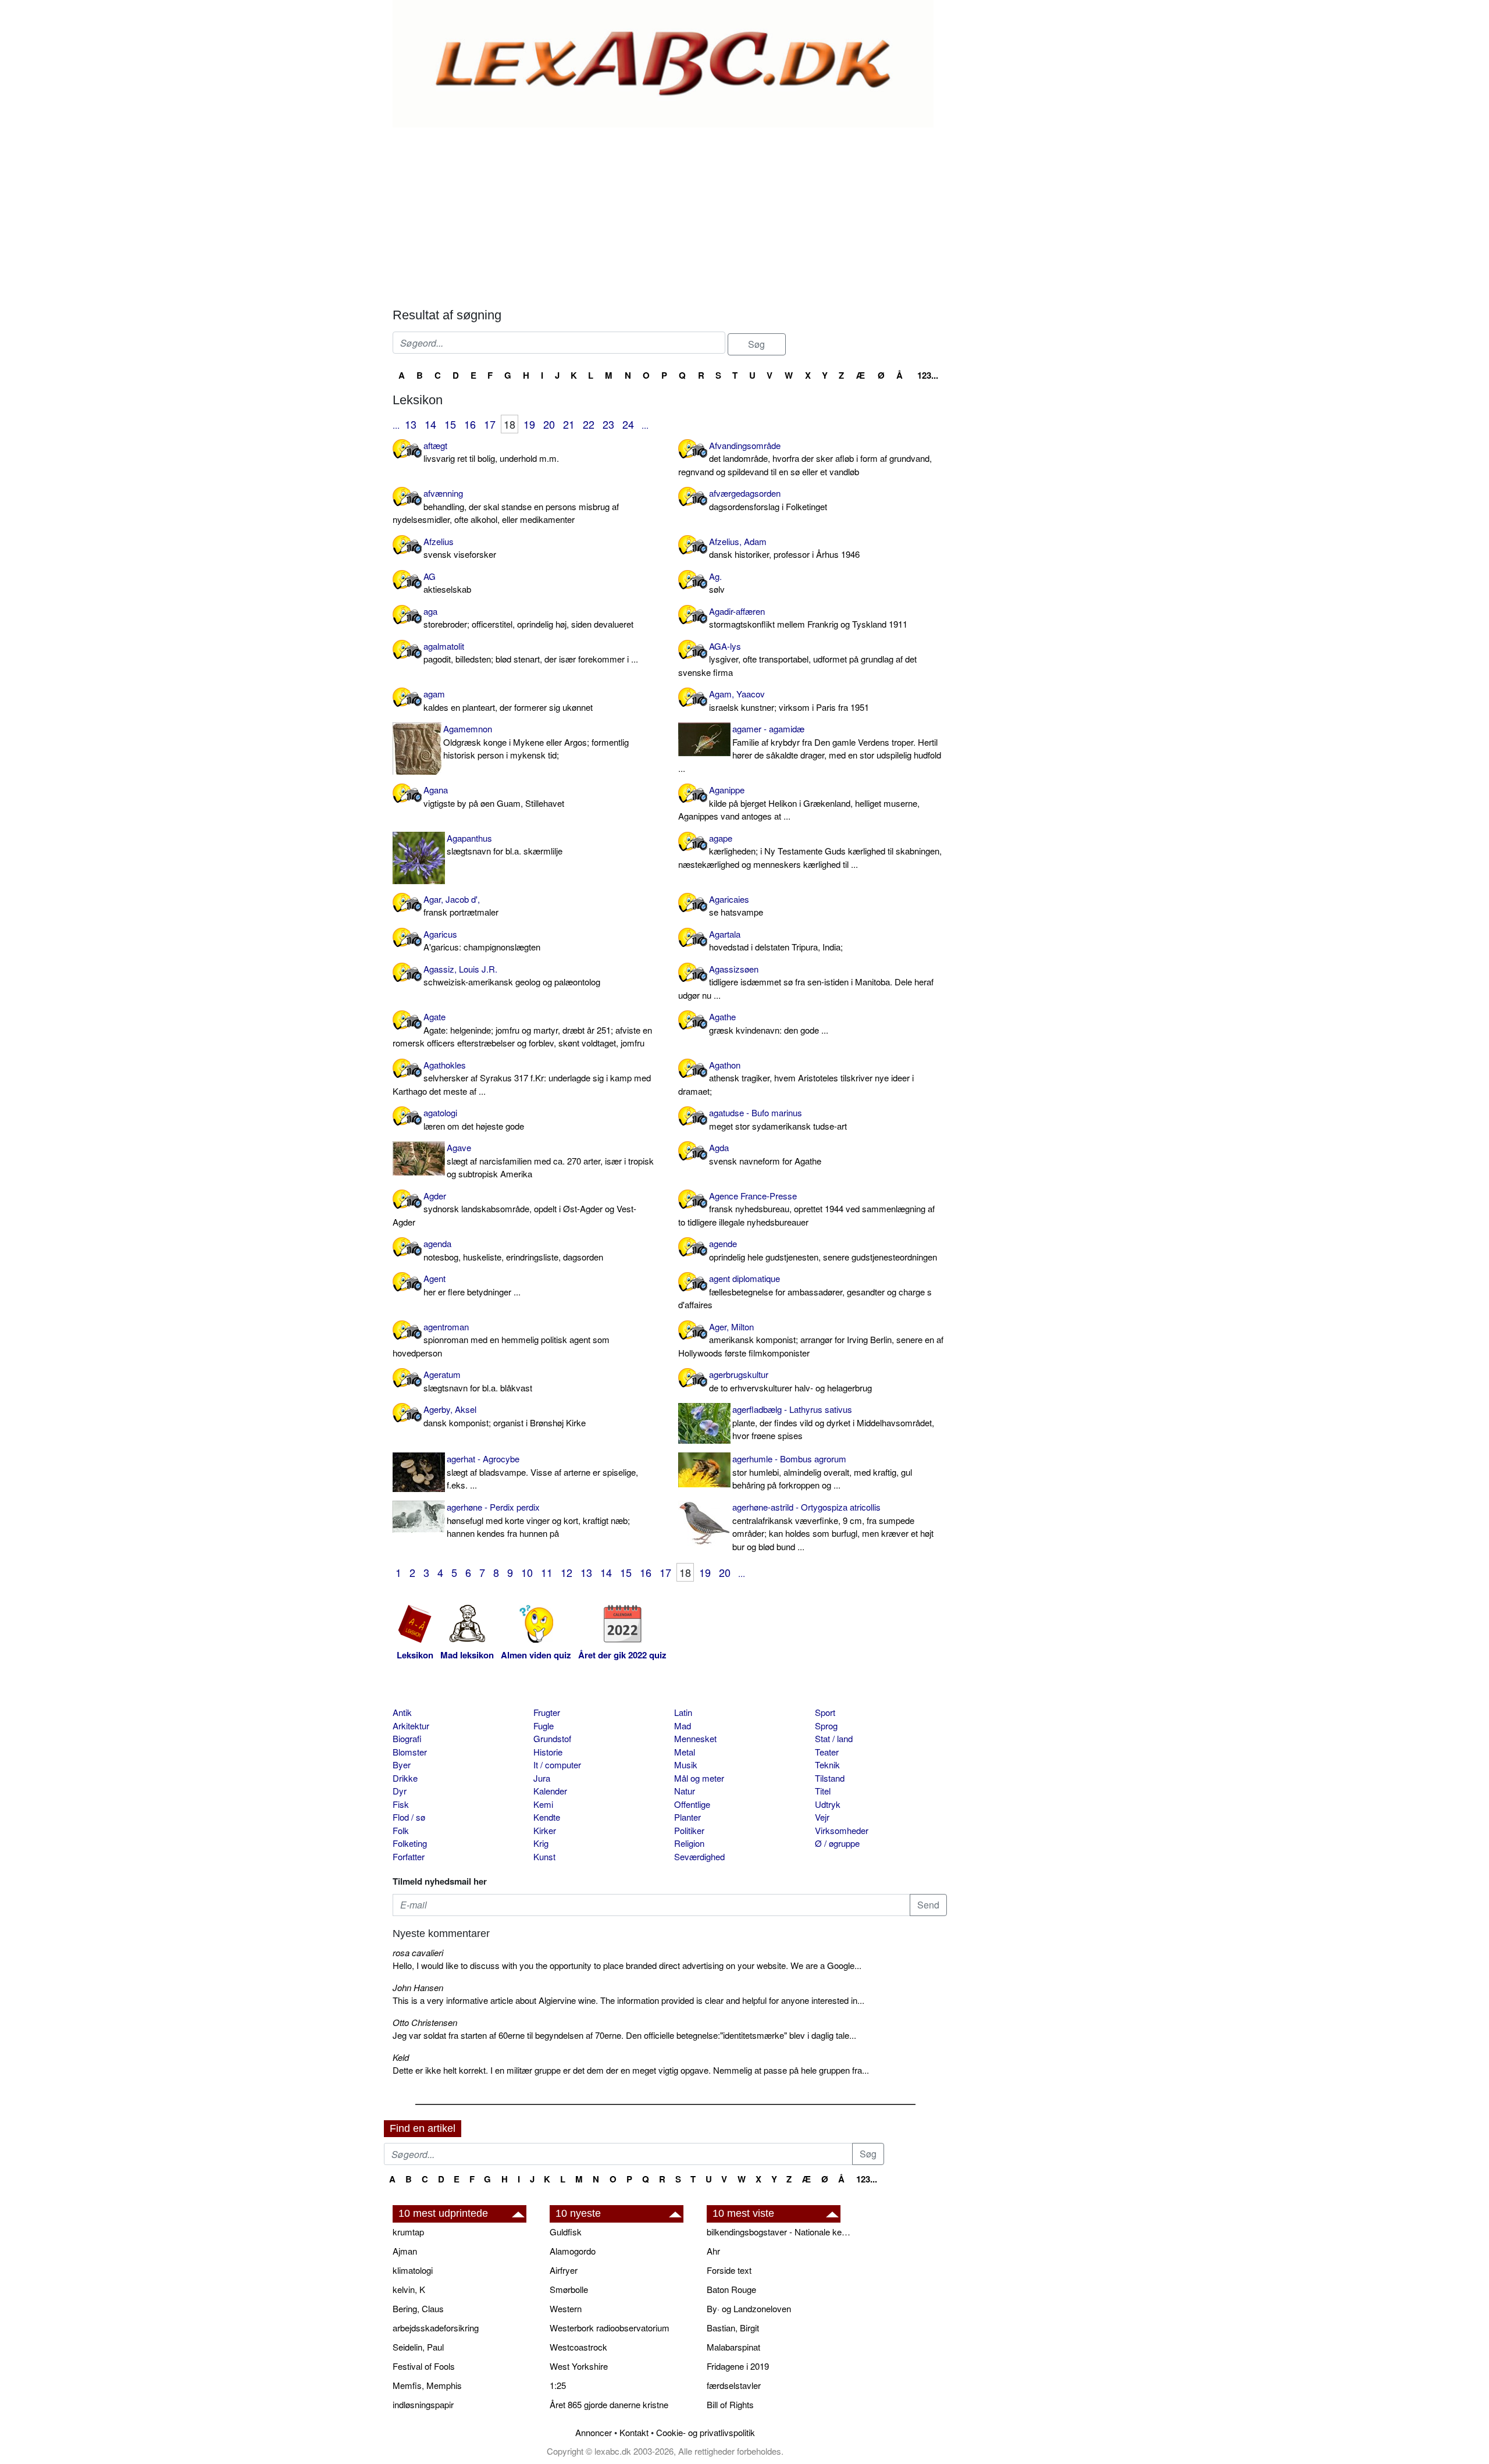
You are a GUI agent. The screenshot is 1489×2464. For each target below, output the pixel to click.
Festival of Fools (424, 2366)
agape (810, 851)
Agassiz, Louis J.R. (512, 975)
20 (549, 424)
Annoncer (594, 2432)
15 (450, 424)
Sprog (826, 1726)
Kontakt (634, 2432)
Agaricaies (736, 906)
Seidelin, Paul (418, 2347)
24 (628, 424)
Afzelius (460, 548)
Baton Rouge (731, 2289)
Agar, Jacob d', (461, 906)
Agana (494, 796)
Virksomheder (842, 1830)
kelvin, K (409, 2289)
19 (529, 424)
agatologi (474, 1119)
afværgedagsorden (768, 500)
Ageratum (478, 1381)
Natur (685, 1791)
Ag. (717, 583)
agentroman (501, 1340)
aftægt (491, 452)
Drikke (405, 1778)
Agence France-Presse (806, 1209)
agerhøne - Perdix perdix (538, 1520)
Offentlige (692, 1804)
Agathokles (522, 1078)
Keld (401, 2057)
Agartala (776, 941)
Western (566, 2308)
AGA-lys (797, 659)
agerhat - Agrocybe (542, 1472)
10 (527, 1572)
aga (528, 618)
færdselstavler (734, 2385)
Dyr (400, 1791)
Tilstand (830, 1778)
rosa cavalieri (418, 1952)
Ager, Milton (811, 1340)
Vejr (822, 1817)
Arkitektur (411, 1726)
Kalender (550, 1791)
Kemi (543, 1804)
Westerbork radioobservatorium (610, 2328)
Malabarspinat (733, 2347)
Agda (765, 1154)
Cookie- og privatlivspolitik (706, 2432)
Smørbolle (569, 2289)
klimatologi (413, 2270)
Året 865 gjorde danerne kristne (609, 2404)
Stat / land (834, 1738)
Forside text (729, 2270)
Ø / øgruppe (837, 1843)
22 (589, 424)
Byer (402, 1765)
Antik (402, 1712)
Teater (827, 1752)
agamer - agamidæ (810, 748)
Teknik (827, 1765)
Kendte (547, 1817)
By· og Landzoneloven (749, 2308)
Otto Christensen (425, 2022)
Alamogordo (573, 2251)
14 (430, 424)
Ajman (405, 2251)
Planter (687, 1817)
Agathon (796, 1078)
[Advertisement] (670, 215)
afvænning (506, 506)
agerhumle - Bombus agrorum (822, 1472)
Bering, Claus (418, 2308)
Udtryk (828, 1804)
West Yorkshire (579, 2366)
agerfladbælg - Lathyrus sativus (833, 1422)
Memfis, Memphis (427, 2385)
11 (547, 1572)
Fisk (401, 1804)
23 (608, 424)
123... (928, 375)
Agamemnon (536, 742)
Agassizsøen (806, 982)
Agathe (769, 1023)
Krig (541, 1843)
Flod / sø (409, 1817)
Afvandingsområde (805, 458)
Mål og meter (699, 1778)
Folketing (410, 1843)
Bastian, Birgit (733, 2328)
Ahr (713, 2251)
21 (569, 424)
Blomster (410, 1752)
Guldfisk (566, 2232)
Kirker (545, 1830)
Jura (542, 1778)
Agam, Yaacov (789, 700)
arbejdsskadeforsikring (436, 2328)
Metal (685, 1752)
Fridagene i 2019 (738, 2366)
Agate (522, 1030)
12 (567, 1572)
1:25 (558, 2385)
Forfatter (409, 1856)
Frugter (547, 1712)
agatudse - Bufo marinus (778, 1119)
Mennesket (695, 1738)
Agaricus (482, 941)
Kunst (544, 1856)
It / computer (557, 1765)
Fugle (544, 1726)
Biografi (407, 1738)
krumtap (408, 2232)
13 (411, 424)
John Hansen (418, 1987)
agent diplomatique (805, 1291)
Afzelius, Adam (784, 548)
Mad (683, 1726)
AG (447, 583)
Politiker (689, 1830)
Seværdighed (699, 1856)
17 (490, 424)
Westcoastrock (578, 2347)
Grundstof (552, 1738)
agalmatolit (531, 653)
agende (823, 1250)
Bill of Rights (730, 2404)
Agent (472, 1285)
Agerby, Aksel (505, 1416)
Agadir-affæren (808, 618)
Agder (514, 1209)
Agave (550, 1160)
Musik (686, 1765)
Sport (825, 1712)
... (396, 425)
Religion (689, 1843)
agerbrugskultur (790, 1381)
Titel (823, 1791)
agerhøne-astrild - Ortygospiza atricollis (833, 1527)
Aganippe (799, 803)
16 (470, 424)
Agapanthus (505, 845)
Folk (401, 1830)
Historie (548, 1752)
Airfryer (564, 2270)
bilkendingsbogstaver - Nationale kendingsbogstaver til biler (779, 2232)
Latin (683, 1712)
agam (508, 700)
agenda (513, 1250)
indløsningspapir (423, 2404)
